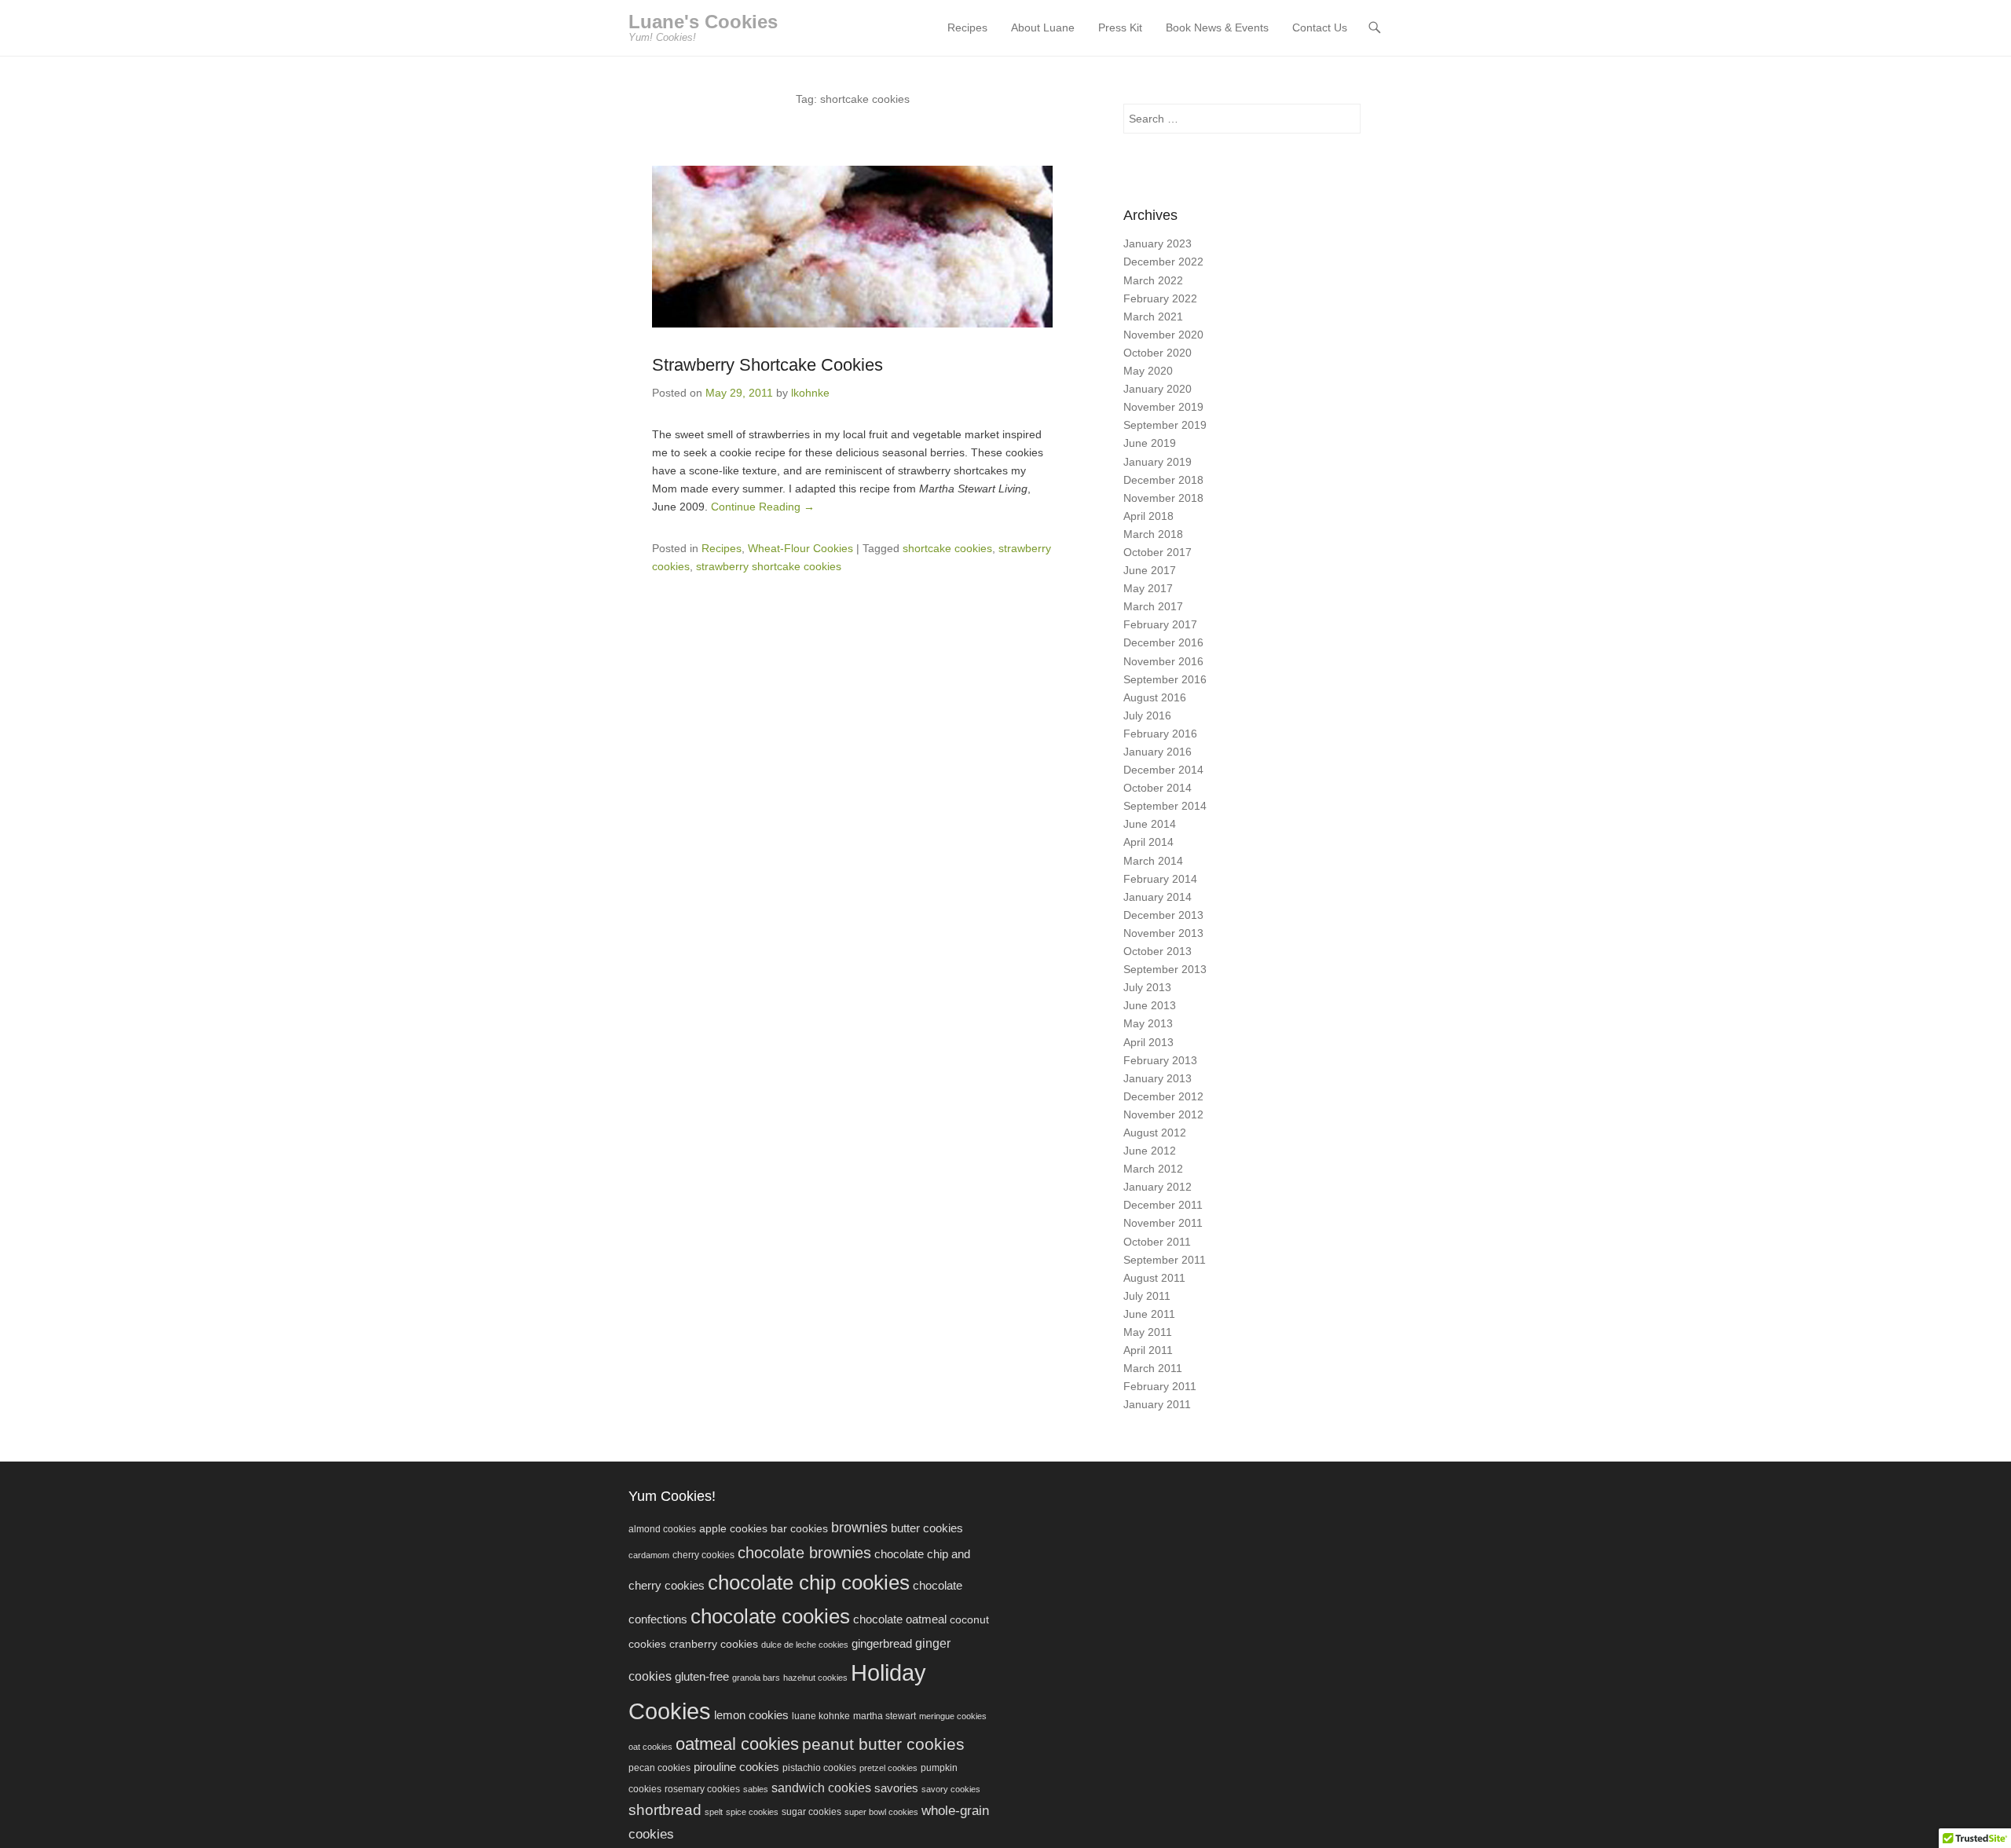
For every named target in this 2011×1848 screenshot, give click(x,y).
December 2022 (1163, 262)
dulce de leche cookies (805, 1645)
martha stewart (885, 1716)
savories (896, 1788)
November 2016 (1163, 661)
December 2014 (1163, 770)
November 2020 (1163, 335)
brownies (859, 1528)
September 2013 (1165, 969)
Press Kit (1120, 27)
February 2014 (1160, 879)
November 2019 (1163, 407)
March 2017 (1153, 606)
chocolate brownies (804, 1553)
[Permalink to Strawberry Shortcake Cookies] (852, 247)
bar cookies (799, 1529)
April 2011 (1148, 1350)
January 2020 (1158, 389)
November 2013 (1163, 933)
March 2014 (1153, 861)
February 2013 (1160, 1060)
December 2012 (1163, 1096)
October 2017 (1158, 552)
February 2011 (1160, 1386)
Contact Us (1320, 27)
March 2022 (1153, 280)
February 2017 (1160, 624)
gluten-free (702, 1676)
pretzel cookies (888, 1768)
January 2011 (1157, 1404)
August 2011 (1154, 1278)
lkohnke (810, 393)
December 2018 (1163, 480)
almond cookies (662, 1529)
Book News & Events (1217, 27)
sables (756, 1789)
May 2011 (1148, 1332)
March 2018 (1153, 534)
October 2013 (1158, 951)
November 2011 (1163, 1223)
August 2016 (1155, 697)
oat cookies (650, 1747)
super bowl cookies (881, 1812)
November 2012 (1163, 1114)
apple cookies (733, 1529)
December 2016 (1163, 642)
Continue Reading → (763, 507)
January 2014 (1158, 897)
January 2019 (1158, 462)
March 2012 (1153, 1169)
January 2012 (1158, 1187)
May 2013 (1148, 1023)
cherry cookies (703, 1555)
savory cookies (951, 1789)
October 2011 (1157, 1242)
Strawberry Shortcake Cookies (767, 365)
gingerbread (882, 1643)
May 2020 (1148, 371)
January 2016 (1158, 752)
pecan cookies (659, 1768)
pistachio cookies (819, 1768)
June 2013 (1150, 1005)
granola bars (756, 1678)
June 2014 (1150, 824)
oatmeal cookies (737, 1744)
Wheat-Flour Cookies (800, 548)
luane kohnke (821, 1716)
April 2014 (1148, 842)
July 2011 (1147, 1296)
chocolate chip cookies (809, 1583)
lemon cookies (751, 1715)
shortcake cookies (947, 548)
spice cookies (752, 1812)
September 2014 (1165, 806)
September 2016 (1165, 679)
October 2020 (1158, 353)
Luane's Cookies (703, 22)
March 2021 (1153, 317)
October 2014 (1158, 788)
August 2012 (1155, 1133)
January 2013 (1158, 1078)
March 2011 (1153, 1368)
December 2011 (1163, 1205)
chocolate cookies (770, 1616)
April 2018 (1148, 516)
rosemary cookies (702, 1789)
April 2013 (1148, 1042)
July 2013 (1147, 987)
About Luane (1043, 27)
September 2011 (1165, 1260)
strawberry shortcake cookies (769, 566)
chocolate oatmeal (900, 1619)
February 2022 (1160, 298)
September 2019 (1165, 425)
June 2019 (1150, 443)
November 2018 (1163, 498)
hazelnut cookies (815, 1678)
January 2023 (1158, 243)
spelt (714, 1812)
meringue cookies (953, 1716)
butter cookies (927, 1528)
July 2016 (1147, 715)
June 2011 (1149, 1314)
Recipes (967, 27)
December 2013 (1163, 915)
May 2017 (1148, 588)
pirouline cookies (736, 1767)
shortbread (665, 1810)
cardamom (649, 1555)
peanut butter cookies (883, 1744)
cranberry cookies (714, 1644)
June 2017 (1150, 570)
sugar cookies (811, 1812)
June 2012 (1150, 1151)
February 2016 (1160, 734)
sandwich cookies (821, 1788)
